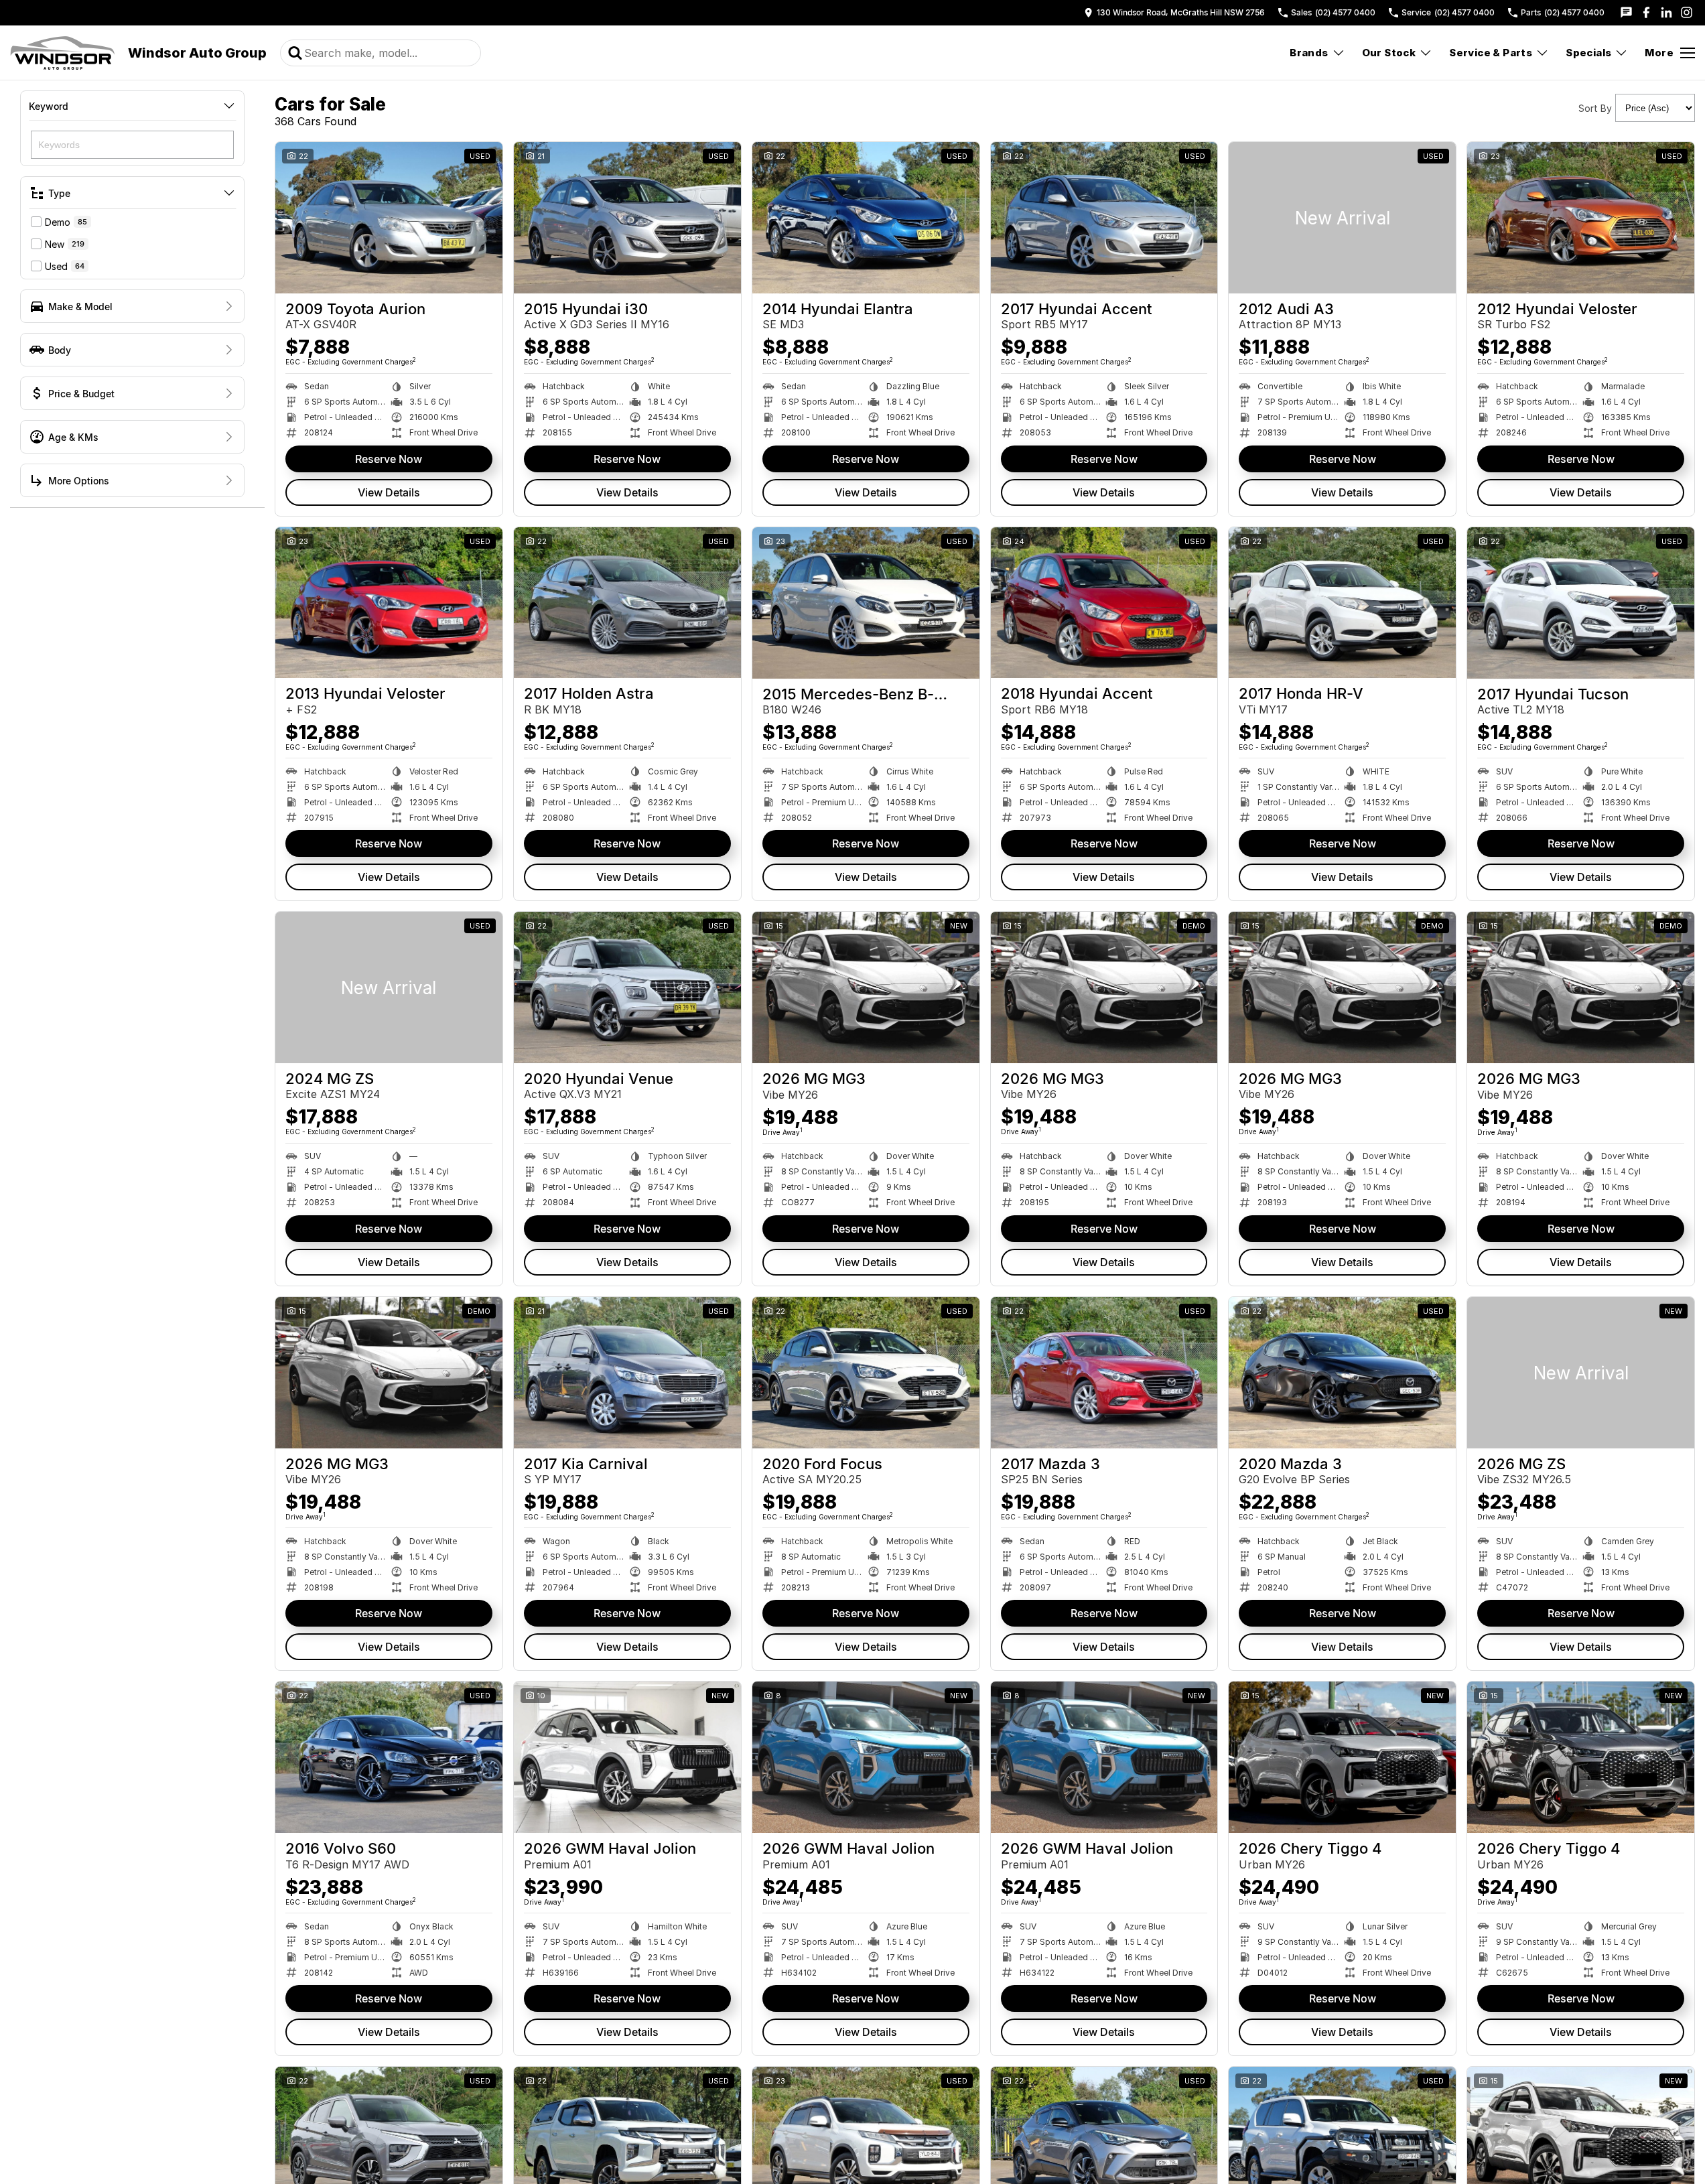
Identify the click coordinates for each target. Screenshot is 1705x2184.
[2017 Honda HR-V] (1342, 603)
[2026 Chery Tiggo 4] (1342, 1757)
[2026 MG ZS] (1581, 1373)
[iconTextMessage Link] (1626, 12)
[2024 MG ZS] (389, 987)
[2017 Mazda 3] (1104, 1373)
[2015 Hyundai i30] (627, 218)
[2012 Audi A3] (1342, 218)
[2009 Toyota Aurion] (389, 218)
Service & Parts (1491, 53)
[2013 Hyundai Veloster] (389, 603)
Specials (1588, 53)
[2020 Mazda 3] (1342, 1373)
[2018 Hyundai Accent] (1104, 603)
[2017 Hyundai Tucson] (1581, 603)
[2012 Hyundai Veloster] (1581, 218)
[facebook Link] (1646, 12)
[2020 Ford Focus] (866, 1373)
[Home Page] (62, 53)
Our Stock (1389, 53)
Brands (1309, 53)
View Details (389, 492)
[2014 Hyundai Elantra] (866, 218)
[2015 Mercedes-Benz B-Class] (866, 603)
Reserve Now (389, 459)
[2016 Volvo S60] (389, 1757)
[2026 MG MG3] (866, 987)
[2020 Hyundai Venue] (627, 987)
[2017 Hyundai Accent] (1104, 218)
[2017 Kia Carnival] (627, 1373)
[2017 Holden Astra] (627, 603)
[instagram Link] (1687, 12)
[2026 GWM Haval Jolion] (627, 1757)
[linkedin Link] (1666, 12)
